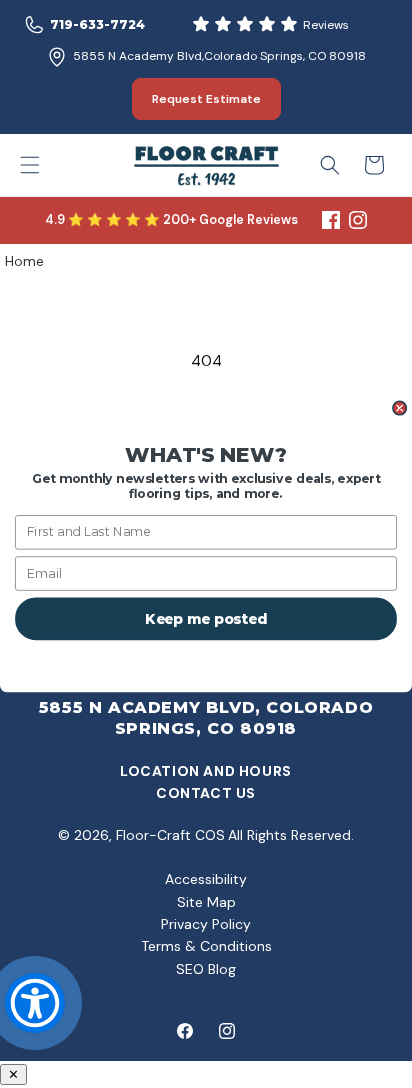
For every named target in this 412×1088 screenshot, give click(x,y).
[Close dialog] (400, 408)
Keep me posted (206, 618)
